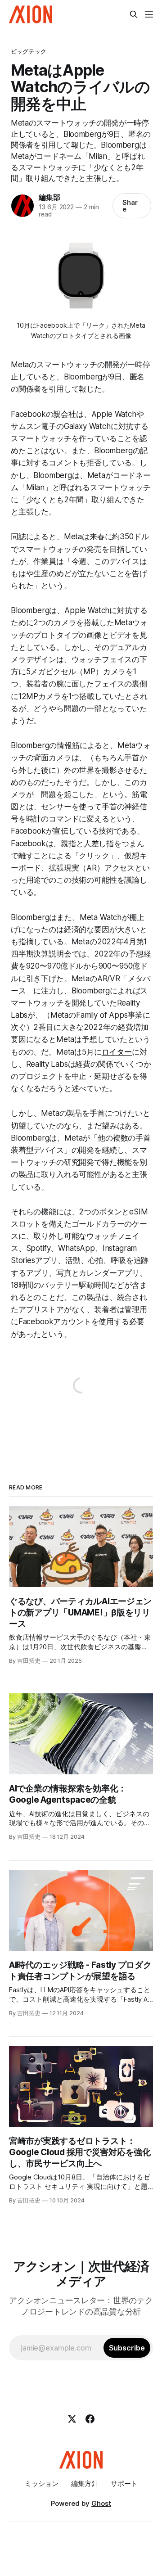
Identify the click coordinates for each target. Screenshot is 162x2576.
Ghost (101, 2503)
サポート (124, 2484)
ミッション (42, 2484)
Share (130, 206)
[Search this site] (134, 14)
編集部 (49, 197)
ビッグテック (29, 51)
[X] (72, 2419)
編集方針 (85, 2484)
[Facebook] (90, 2419)
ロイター (117, 1052)
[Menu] (149, 14)
